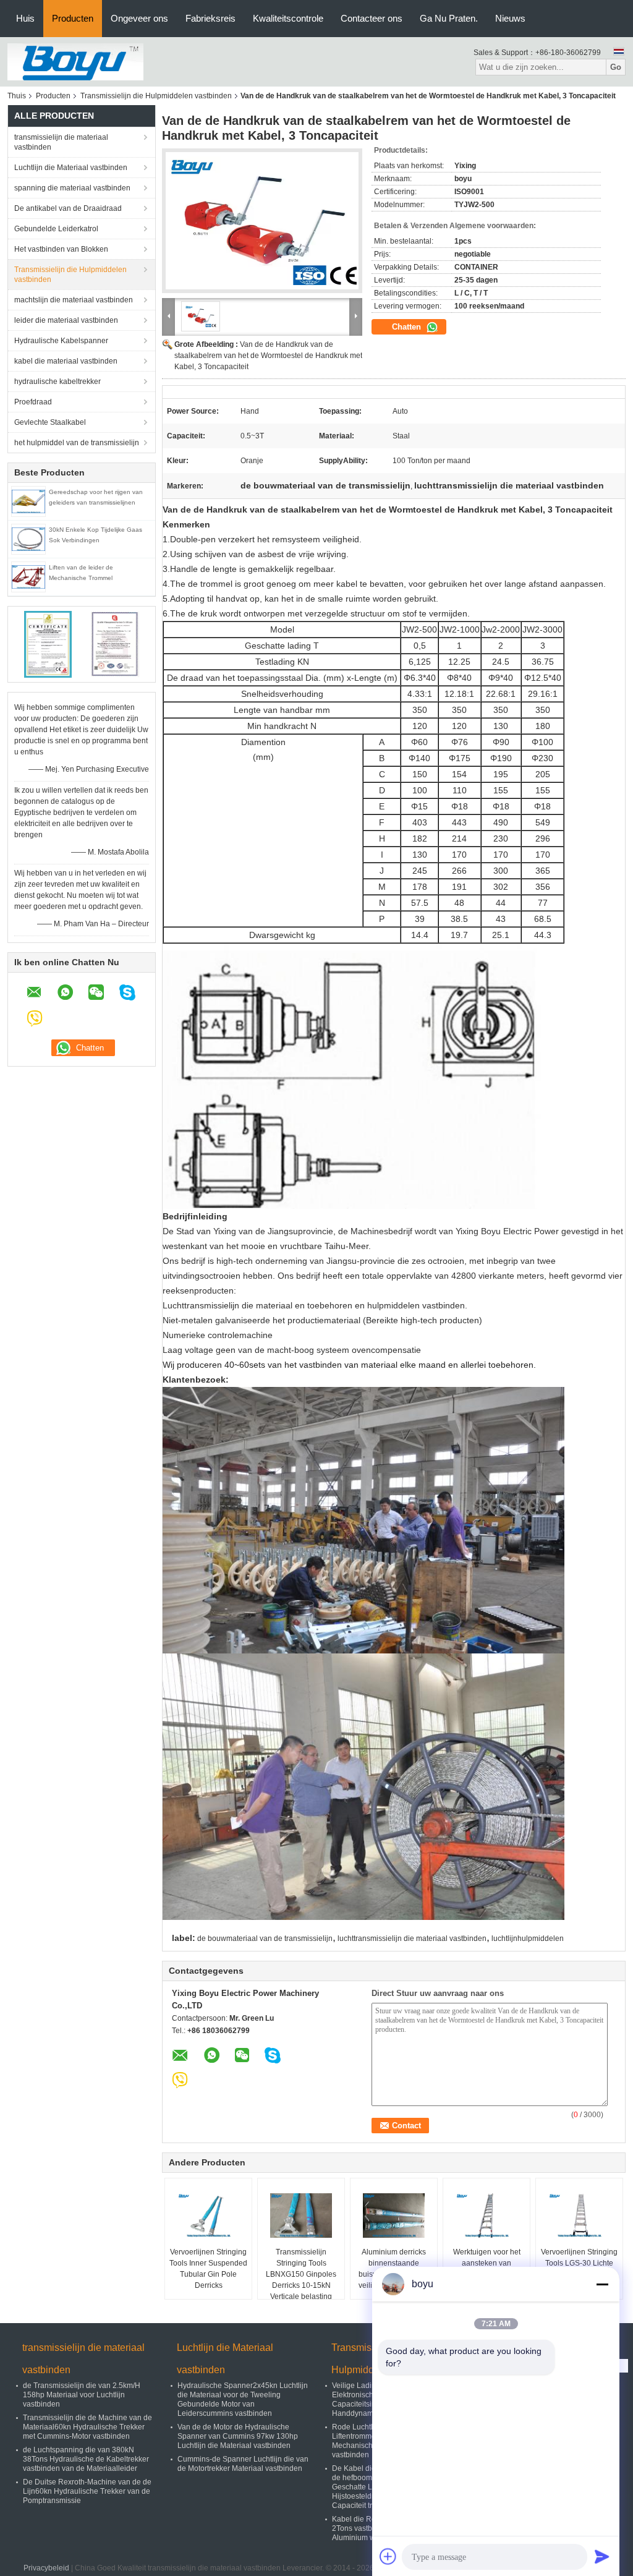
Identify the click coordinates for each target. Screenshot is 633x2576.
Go (616, 67)
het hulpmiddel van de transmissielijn (77, 443)
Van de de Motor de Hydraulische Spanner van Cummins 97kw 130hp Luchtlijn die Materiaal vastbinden (238, 2436)
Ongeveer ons (139, 18)
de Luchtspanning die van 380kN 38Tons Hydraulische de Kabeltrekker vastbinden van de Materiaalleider (86, 2459)
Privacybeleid (46, 2568)
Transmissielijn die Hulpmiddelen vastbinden (156, 96)
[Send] (602, 2556)
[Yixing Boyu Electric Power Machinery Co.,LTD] (75, 61)
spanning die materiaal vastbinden (72, 188)
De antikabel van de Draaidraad (68, 208)
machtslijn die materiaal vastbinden (74, 300)
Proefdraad (33, 402)
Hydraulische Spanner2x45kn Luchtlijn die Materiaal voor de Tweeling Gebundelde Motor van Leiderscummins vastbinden (243, 2399)
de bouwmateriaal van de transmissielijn (265, 1938)
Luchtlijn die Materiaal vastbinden (71, 168)
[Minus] (602, 2284)
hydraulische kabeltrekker (57, 382)
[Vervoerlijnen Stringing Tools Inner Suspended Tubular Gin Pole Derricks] (208, 2216)
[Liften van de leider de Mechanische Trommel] (28, 576)
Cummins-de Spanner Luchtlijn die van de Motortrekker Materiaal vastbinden (243, 2464)
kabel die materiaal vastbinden (66, 361)
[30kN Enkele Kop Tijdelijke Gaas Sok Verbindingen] (28, 539)
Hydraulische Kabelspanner (61, 341)
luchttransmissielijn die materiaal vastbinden (412, 1938)
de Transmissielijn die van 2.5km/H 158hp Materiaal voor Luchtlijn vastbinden (82, 2395)
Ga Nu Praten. (449, 18)
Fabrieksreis (210, 18)
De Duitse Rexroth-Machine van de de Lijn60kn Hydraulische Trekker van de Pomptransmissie (87, 2491)
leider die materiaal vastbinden (66, 320)
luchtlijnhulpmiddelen (528, 1938)
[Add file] (388, 2556)
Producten (73, 18)
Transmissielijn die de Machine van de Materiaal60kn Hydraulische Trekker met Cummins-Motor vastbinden (87, 2427)
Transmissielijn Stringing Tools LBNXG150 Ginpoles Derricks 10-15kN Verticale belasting (301, 2274)
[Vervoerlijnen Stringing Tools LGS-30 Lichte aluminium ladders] (579, 2216)
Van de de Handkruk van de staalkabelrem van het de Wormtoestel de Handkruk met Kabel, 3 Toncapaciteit (268, 356)
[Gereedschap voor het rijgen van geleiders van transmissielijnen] (28, 501)
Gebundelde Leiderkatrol (56, 229)
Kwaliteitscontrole (288, 18)
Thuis (17, 96)
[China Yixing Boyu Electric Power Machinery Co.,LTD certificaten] (48, 644)
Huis (25, 18)
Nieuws (510, 18)
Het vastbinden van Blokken (61, 249)
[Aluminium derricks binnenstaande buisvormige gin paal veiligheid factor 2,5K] (394, 2216)
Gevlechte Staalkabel (50, 422)
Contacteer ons (372, 18)
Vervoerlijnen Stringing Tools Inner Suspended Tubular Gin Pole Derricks (208, 2269)
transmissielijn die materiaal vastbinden (61, 142)
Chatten (408, 327)
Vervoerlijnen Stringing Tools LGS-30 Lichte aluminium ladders (579, 2263)
